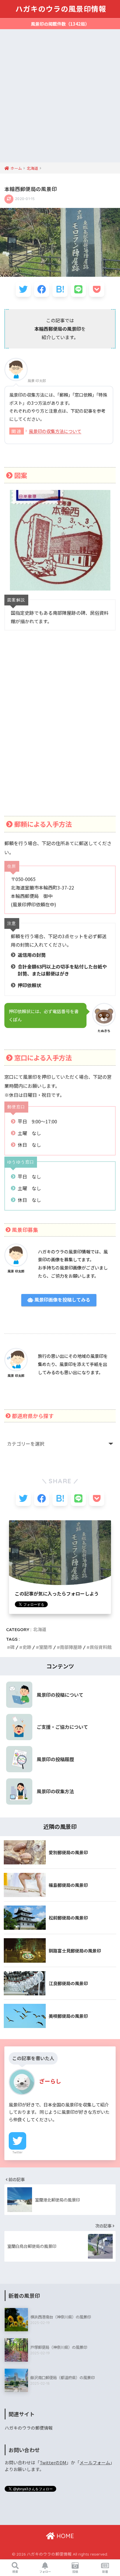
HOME (64, 2536)
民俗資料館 (101, 1647)
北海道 (40, 1630)
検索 (15, 2571)
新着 (105, 2571)
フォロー (45, 2571)
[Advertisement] (60, 99)
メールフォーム (95, 2462)
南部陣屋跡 (71, 1647)
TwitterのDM (53, 2462)
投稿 (75, 2571)
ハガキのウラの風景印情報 (61, 9)
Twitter (17, 2152)
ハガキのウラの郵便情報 (29, 2428)
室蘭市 (46, 1647)
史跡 (27, 1647)
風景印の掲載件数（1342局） (60, 24)
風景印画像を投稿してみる (62, 1300)
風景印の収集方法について (55, 431)
